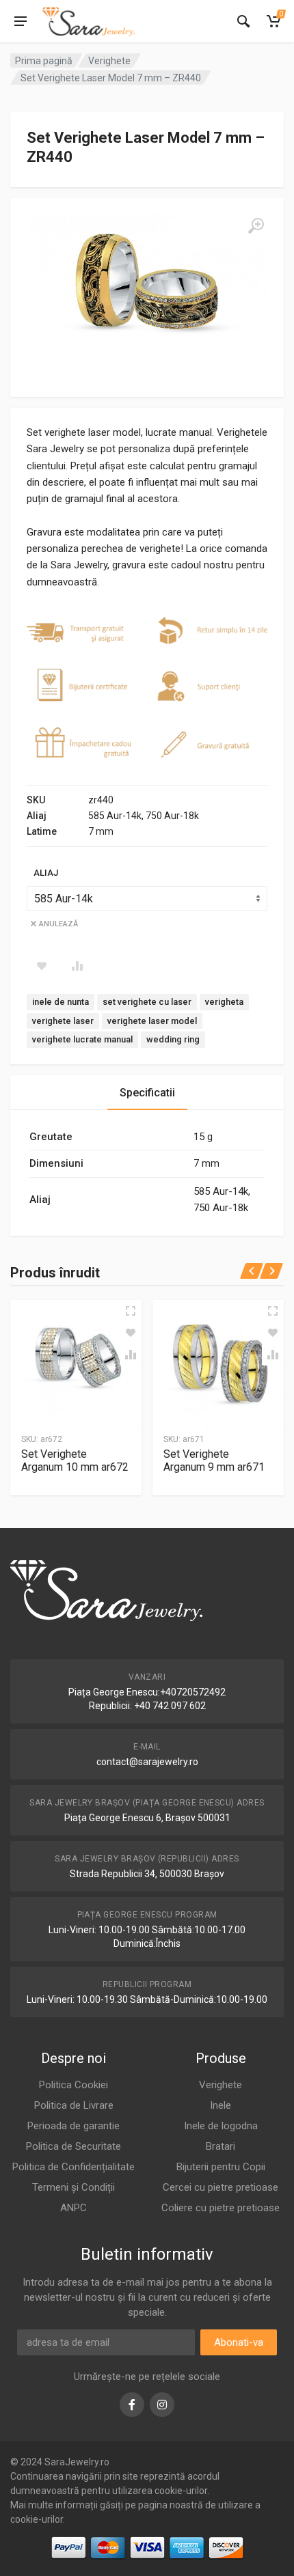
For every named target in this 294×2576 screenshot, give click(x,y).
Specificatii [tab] (147, 1093)
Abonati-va (239, 2342)
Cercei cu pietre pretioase (220, 2187)
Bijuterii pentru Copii (221, 2167)
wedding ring (173, 1039)
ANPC (73, 2208)
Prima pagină (44, 61)
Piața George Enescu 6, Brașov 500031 (147, 1818)
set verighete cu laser (147, 1002)
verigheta (224, 1002)
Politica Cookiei (73, 2085)
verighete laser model (152, 1021)
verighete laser (63, 1021)
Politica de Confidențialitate (73, 2167)
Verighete (109, 61)
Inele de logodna (221, 2126)
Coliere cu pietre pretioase (220, 2208)
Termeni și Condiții (73, 2187)
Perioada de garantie (73, 2126)
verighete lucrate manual (82, 1039)
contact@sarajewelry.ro (147, 1762)
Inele (220, 2105)
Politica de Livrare (74, 2105)
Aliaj (46, 873)
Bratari (220, 2146)
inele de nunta (61, 1002)
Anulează (58, 924)
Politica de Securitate (73, 2146)
